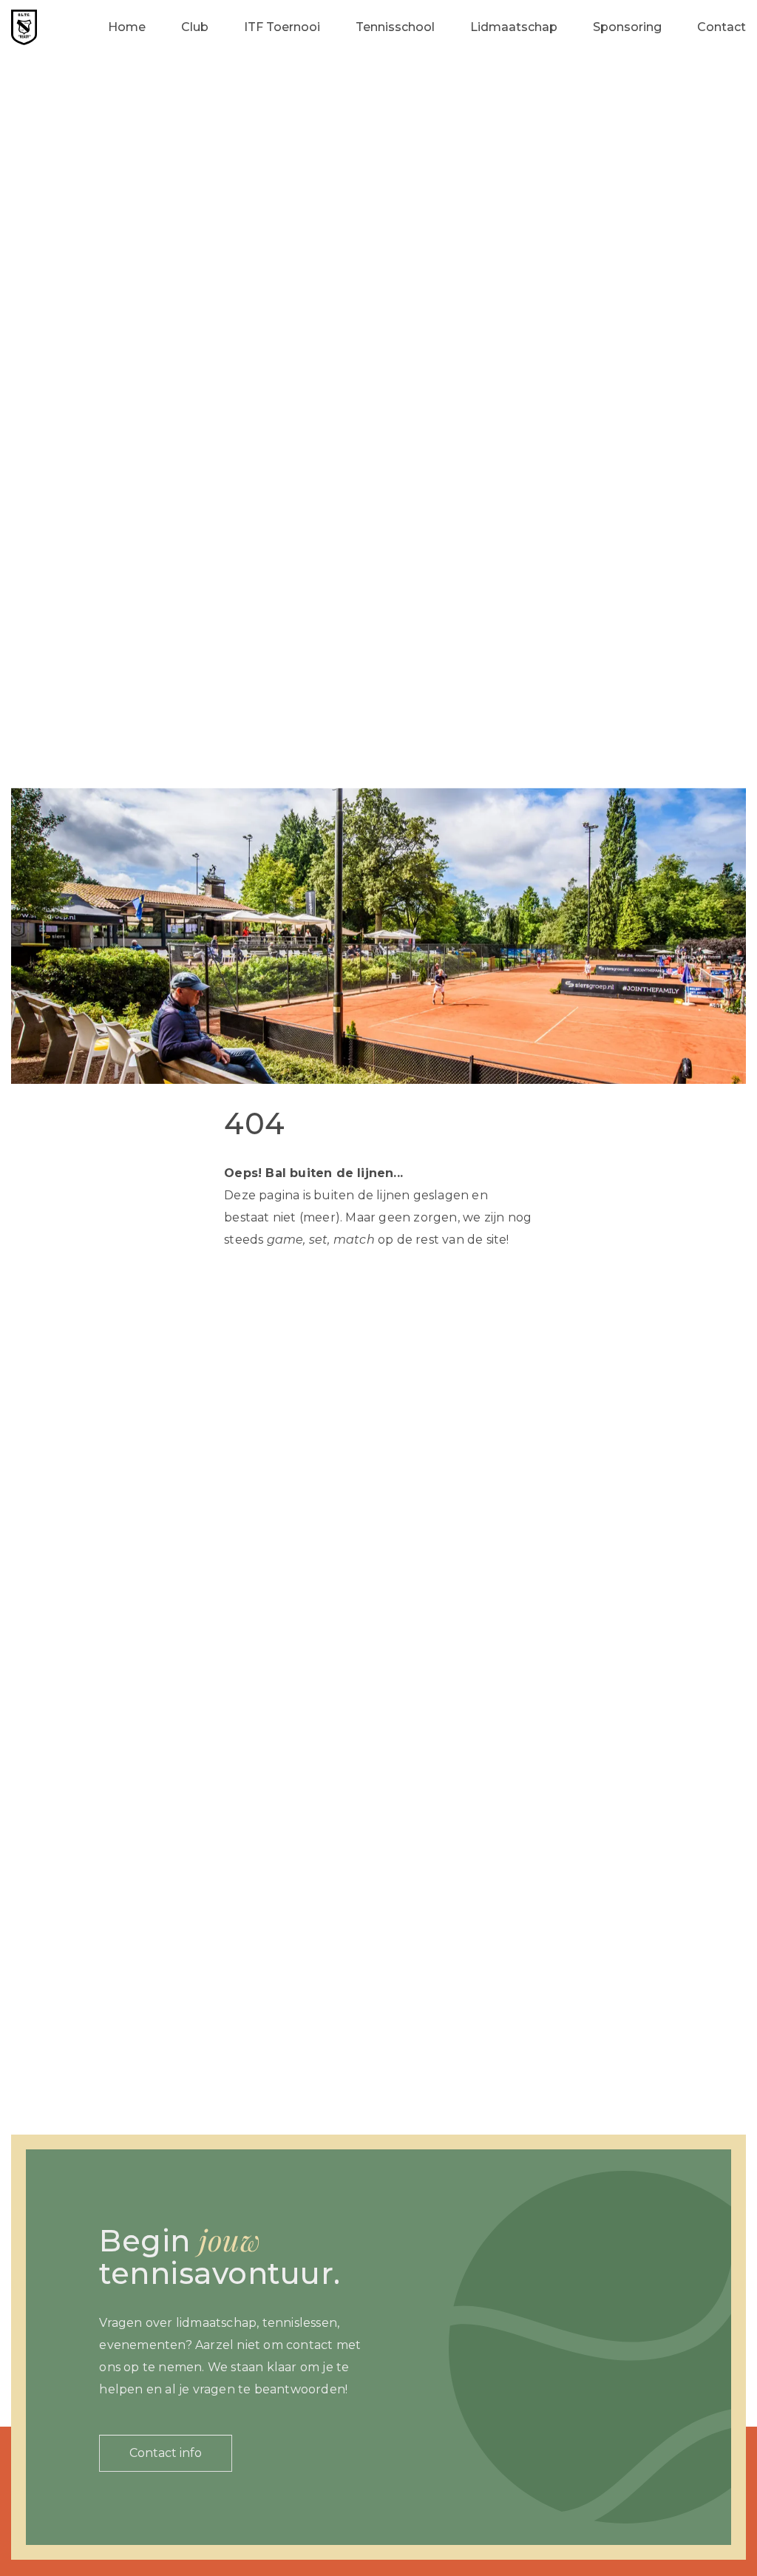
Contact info (166, 2453)
